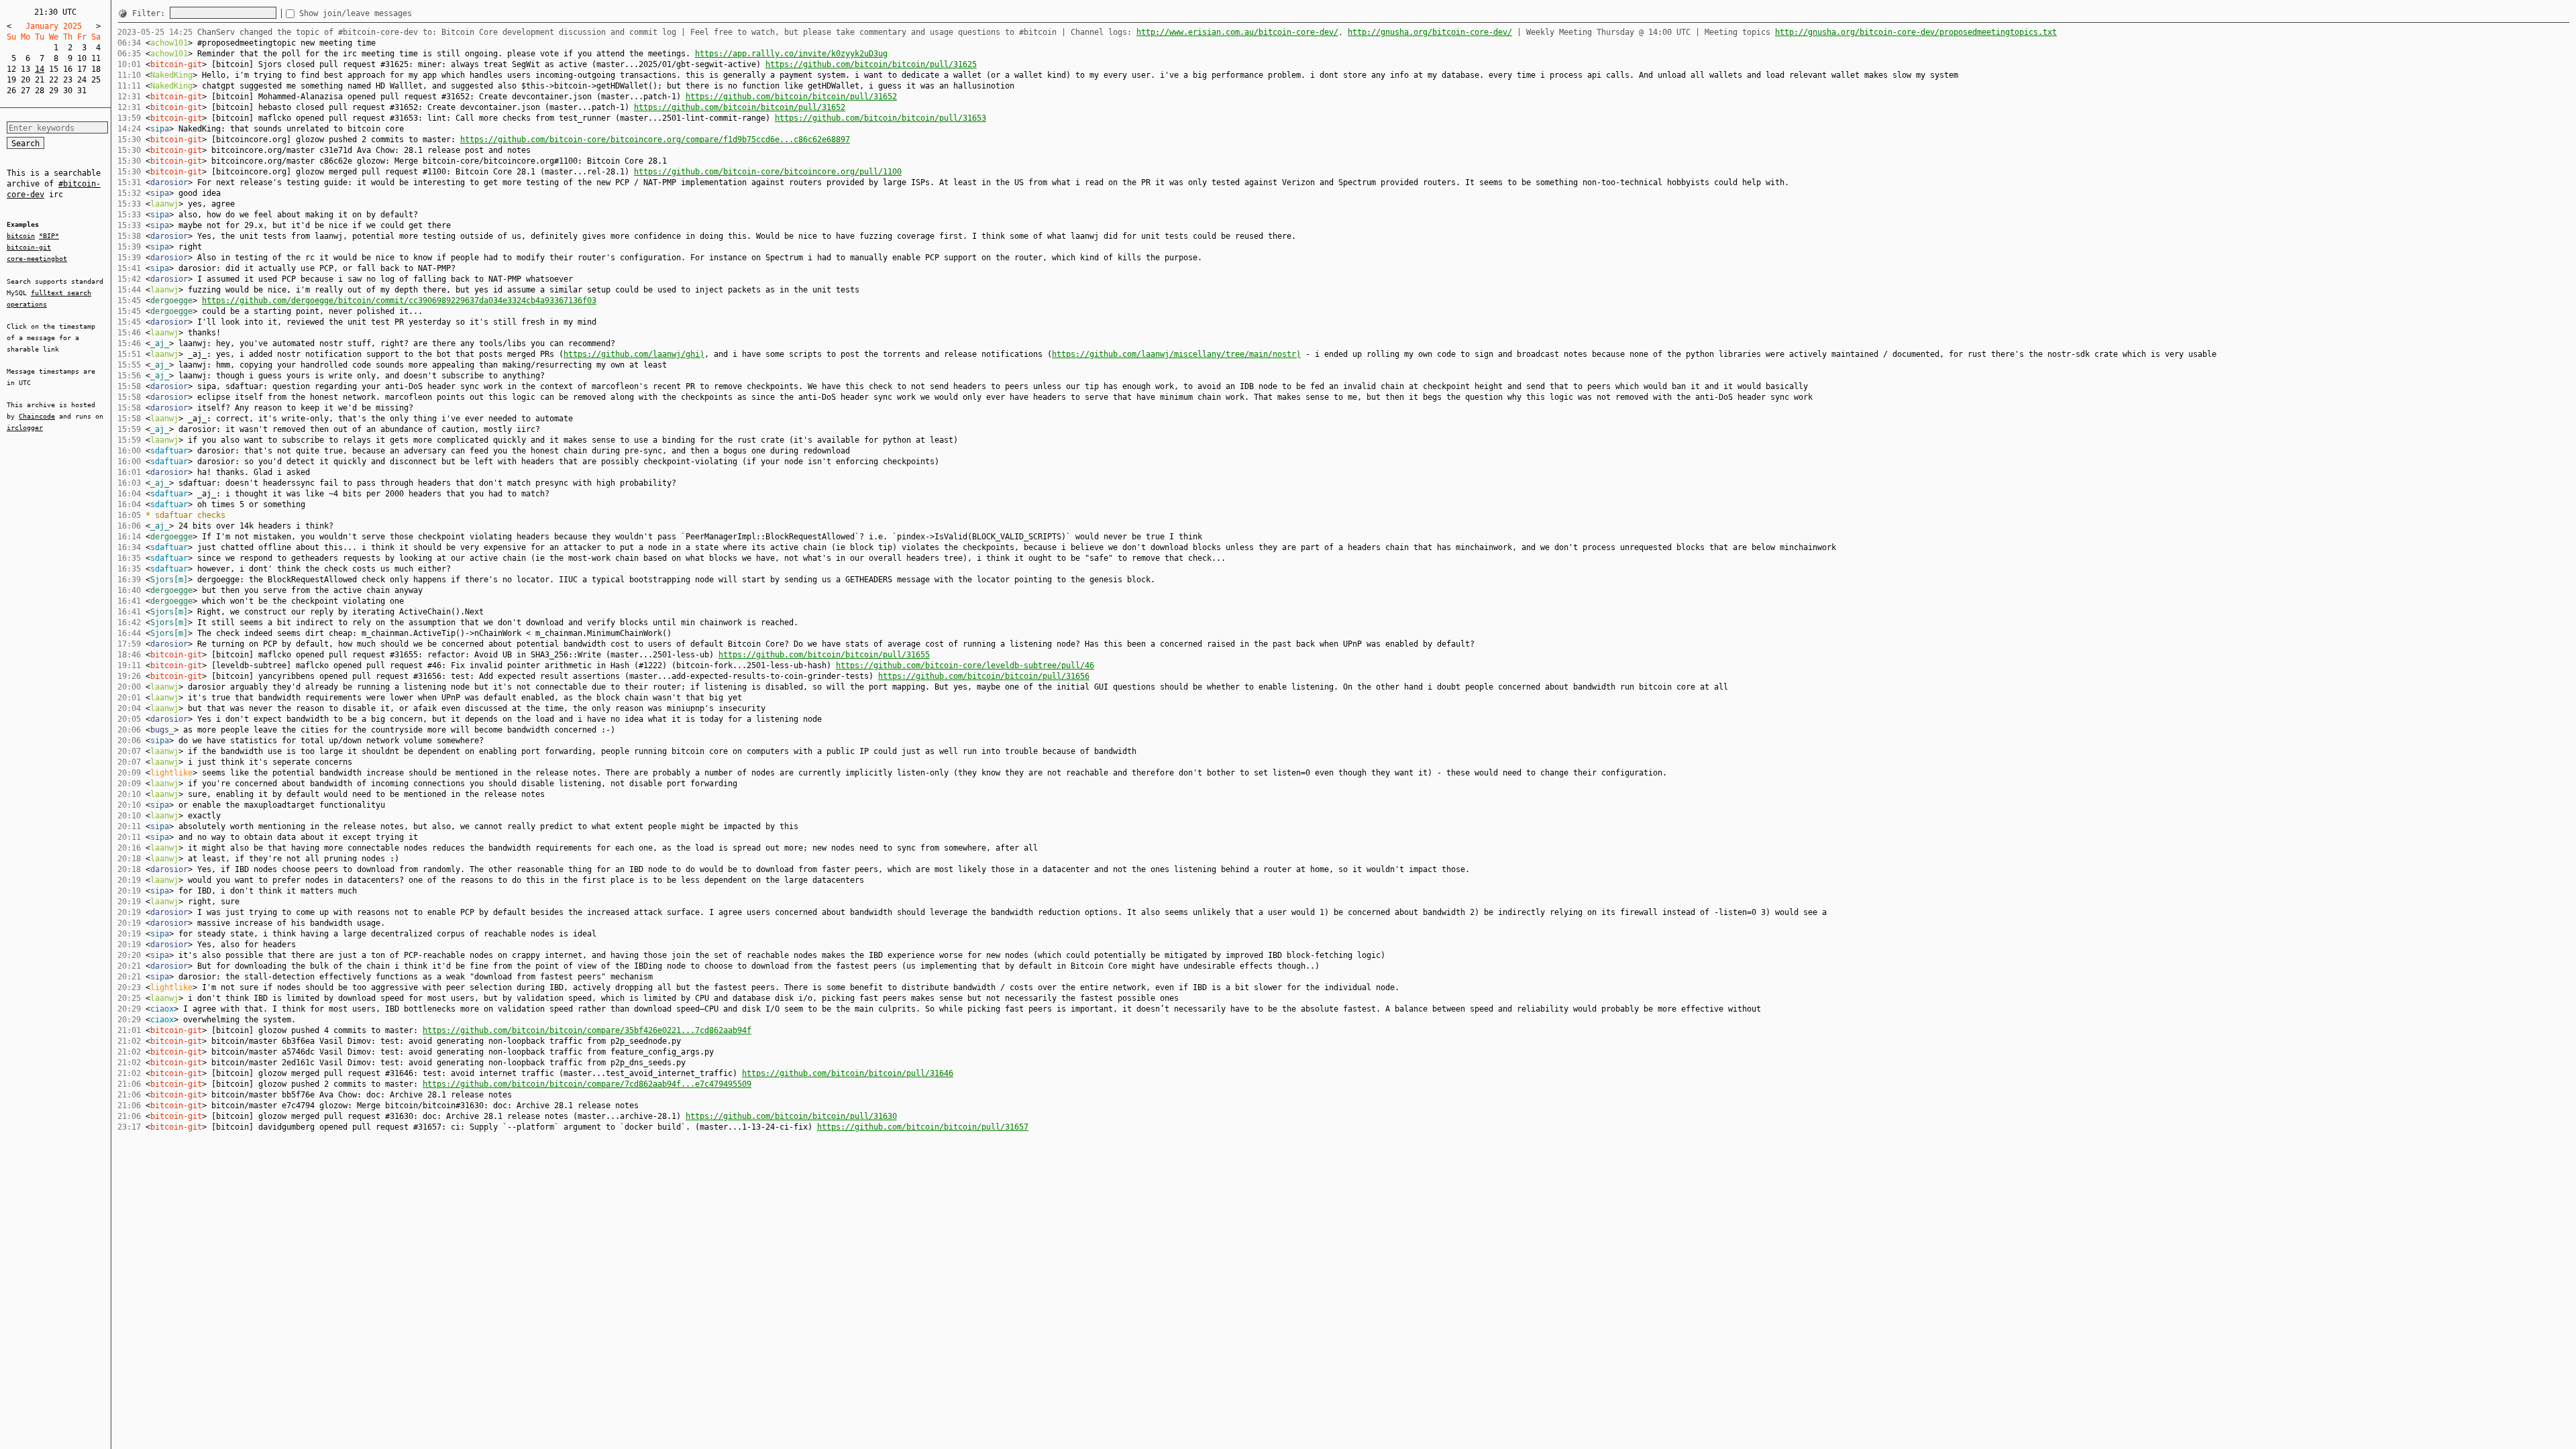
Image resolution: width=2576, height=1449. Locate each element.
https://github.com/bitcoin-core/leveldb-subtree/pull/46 (965, 665)
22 (54, 80)
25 (96, 80)
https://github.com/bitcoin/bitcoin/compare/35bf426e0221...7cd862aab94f (587, 1030)
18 (96, 69)
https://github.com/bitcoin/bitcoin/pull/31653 (880, 118)
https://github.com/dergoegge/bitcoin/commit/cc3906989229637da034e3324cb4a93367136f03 (399, 301)
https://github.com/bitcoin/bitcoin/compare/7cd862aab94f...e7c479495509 (587, 1084)
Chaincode (37, 416)
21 (40, 80)
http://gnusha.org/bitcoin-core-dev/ (1430, 32)
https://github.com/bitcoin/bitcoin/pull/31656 (984, 676)
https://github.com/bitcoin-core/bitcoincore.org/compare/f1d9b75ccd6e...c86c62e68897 (655, 140)
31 (82, 91)
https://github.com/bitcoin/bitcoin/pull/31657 (923, 1127)
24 (82, 80)
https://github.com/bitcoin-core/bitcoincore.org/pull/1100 (768, 172)
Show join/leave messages (356, 13)
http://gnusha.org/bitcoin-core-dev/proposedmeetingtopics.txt (1916, 32)
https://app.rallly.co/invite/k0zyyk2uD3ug (791, 54)
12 (11, 69)
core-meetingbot (37, 259)
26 (11, 91)
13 (25, 69)
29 (54, 91)
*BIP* (49, 236)
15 (54, 69)
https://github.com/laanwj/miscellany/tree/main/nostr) (1176, 354)
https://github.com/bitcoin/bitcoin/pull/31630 (791, 1116)
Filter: (151, 13)
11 (96, 58)
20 (25, 80)
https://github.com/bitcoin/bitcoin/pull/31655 (824, 655)
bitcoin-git (29, 247)
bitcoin (21, 236)
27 (25, 91)
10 (82, 58)
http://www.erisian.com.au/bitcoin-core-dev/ (1237, 32)
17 (82, 69)
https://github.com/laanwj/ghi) (634, 354)
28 (40, 91)
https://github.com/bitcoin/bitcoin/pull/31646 (848, 1073)
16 (68, 69)
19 (11, 80)
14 (40, 69)
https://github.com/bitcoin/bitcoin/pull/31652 (791, 97)
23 (68, 80)
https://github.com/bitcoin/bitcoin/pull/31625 (871, 64)
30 (68, 91)
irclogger (25, 428)
